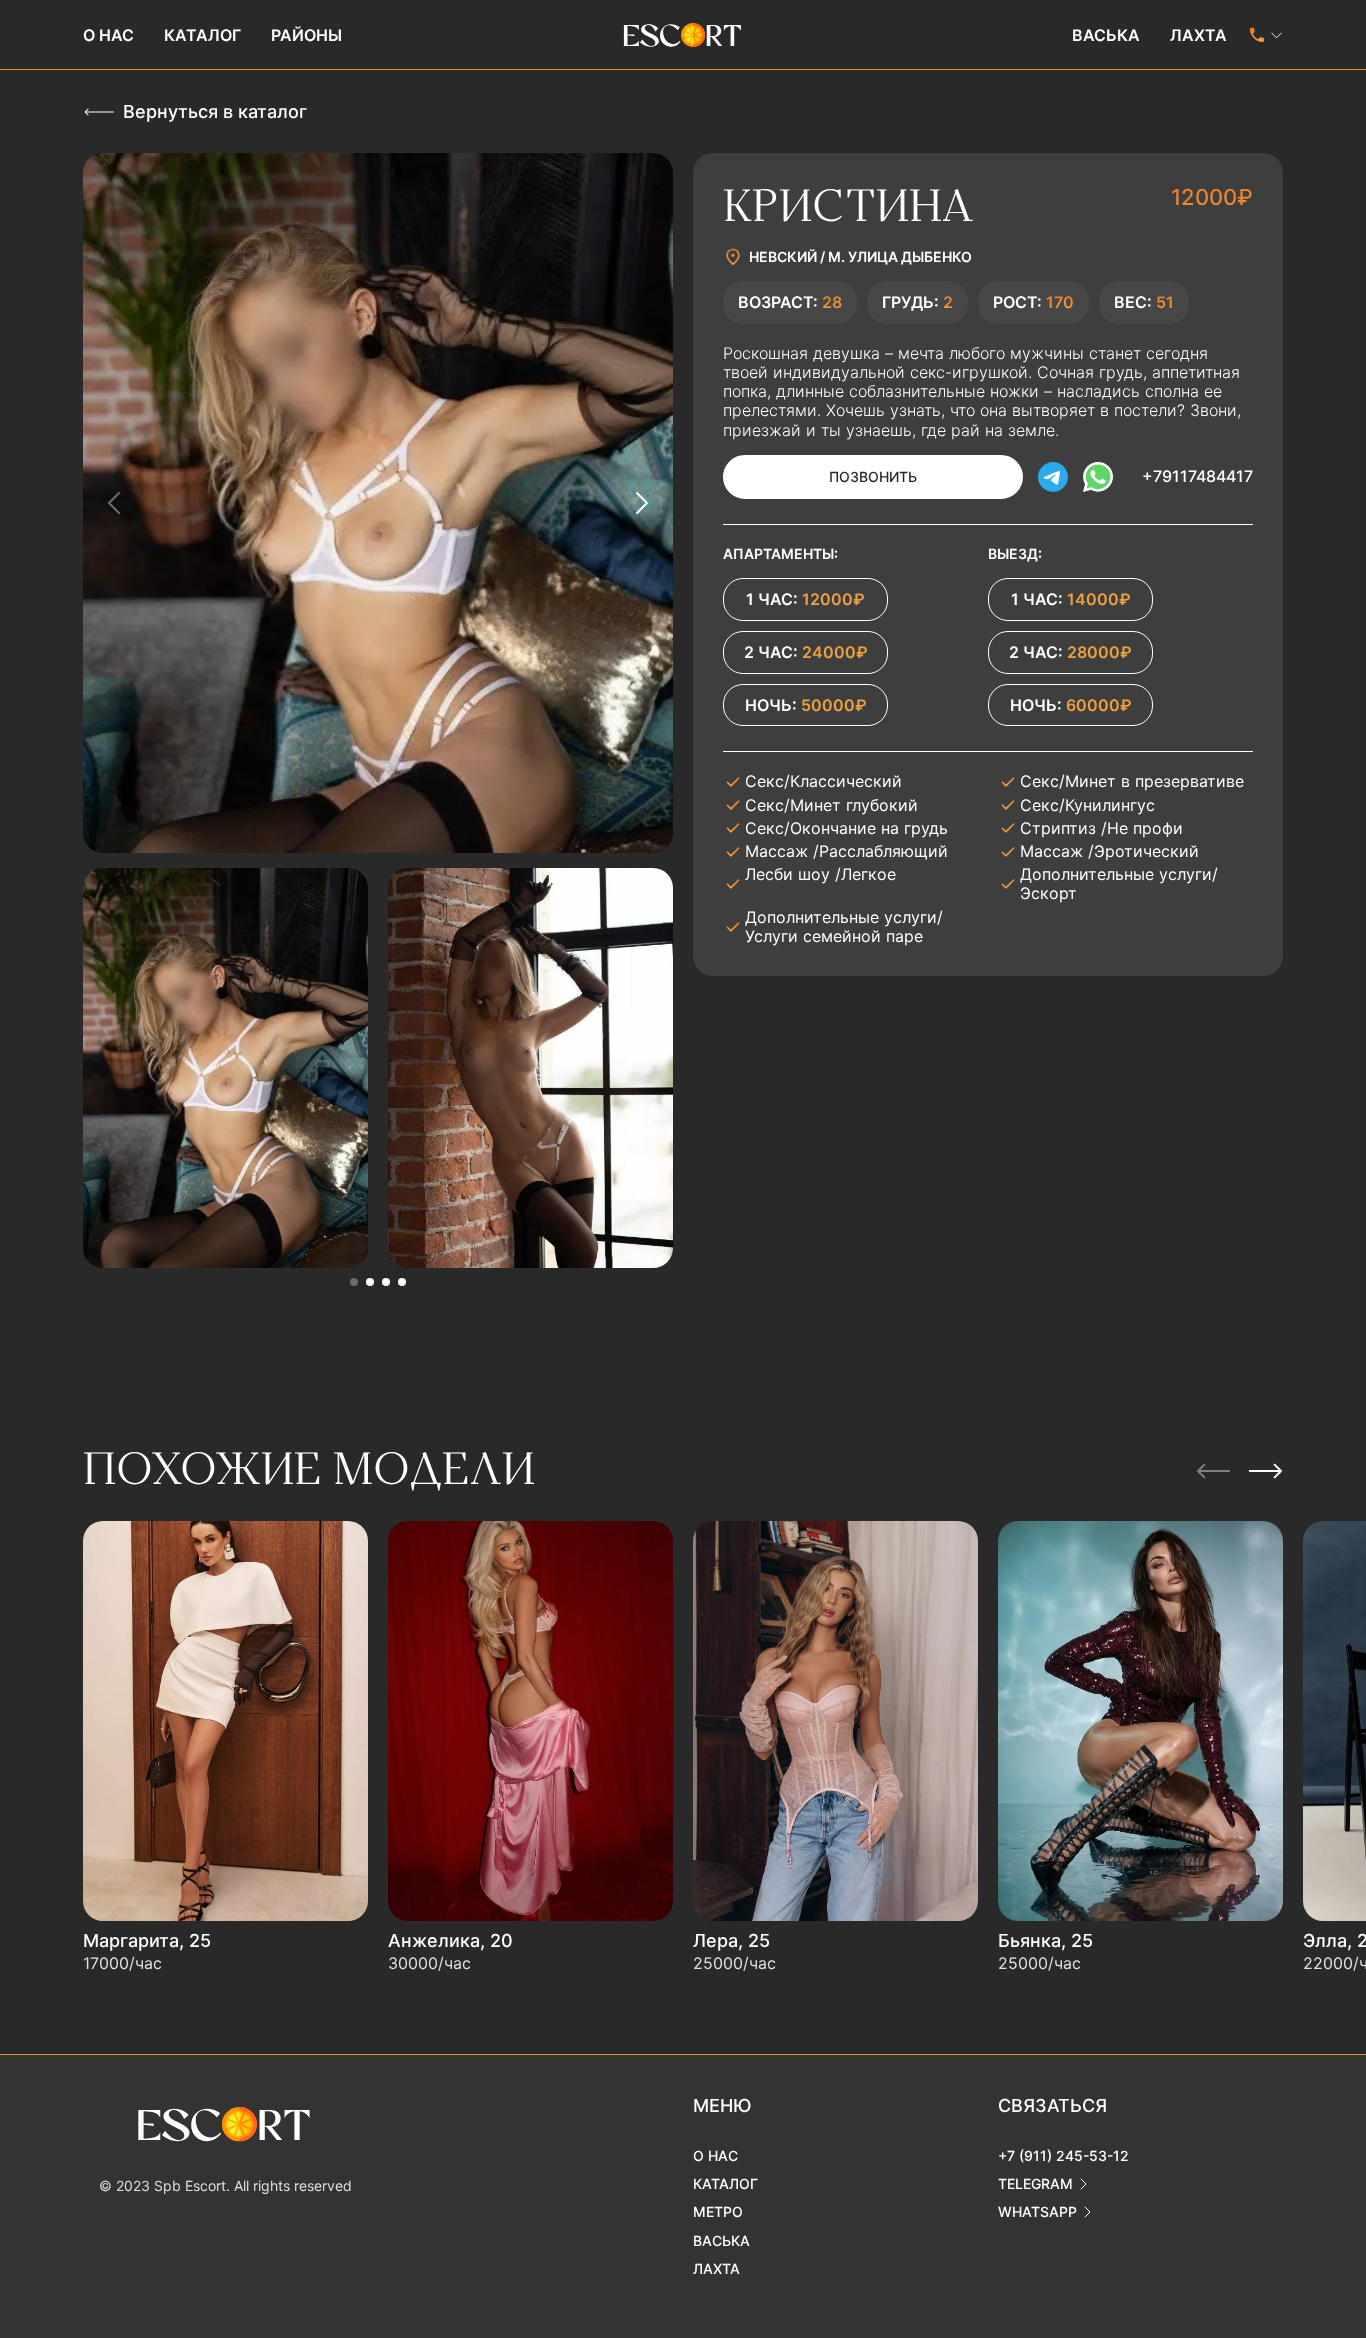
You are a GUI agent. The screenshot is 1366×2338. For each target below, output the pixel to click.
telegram (1035, 2183)
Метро (718, 2211)
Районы (306, 35)
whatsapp (1037, 2211)
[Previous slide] (115, 503)
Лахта (1198, 35)
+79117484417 (1197, 476)
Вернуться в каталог (215, 111)
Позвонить (873, 476)
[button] (354, 1282)
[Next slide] (641, 503)
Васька (1106, 35)
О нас (108, 35)
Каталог (202, 35)
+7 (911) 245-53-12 (1063, 2155)
